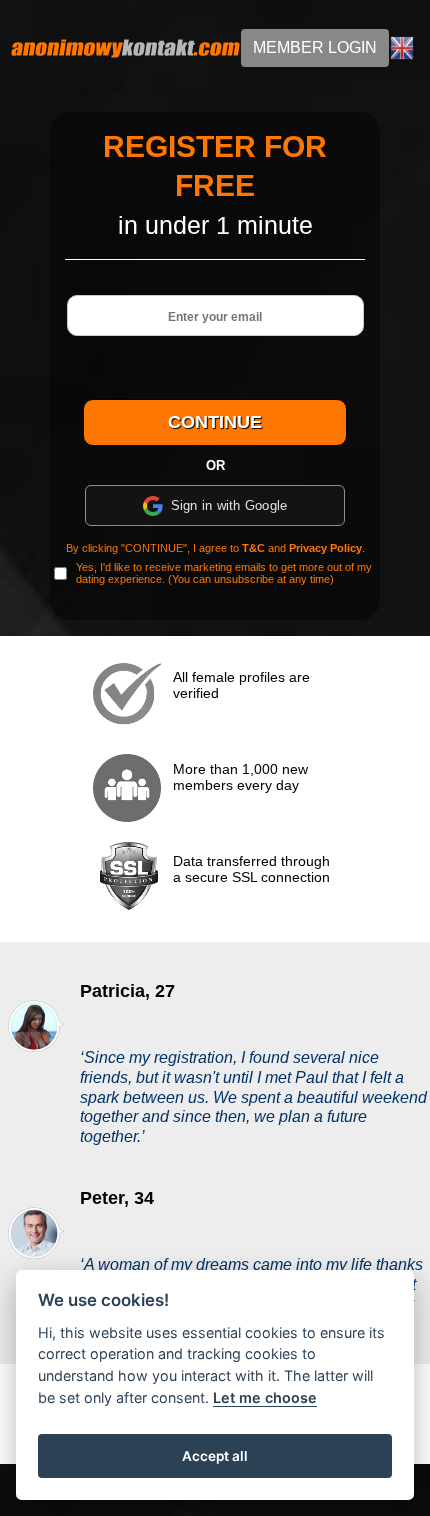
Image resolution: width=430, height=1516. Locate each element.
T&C (253, 548)
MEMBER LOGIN (315, 47)
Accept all (215, 1456)
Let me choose (265, 1397)
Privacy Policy (325, 548)
